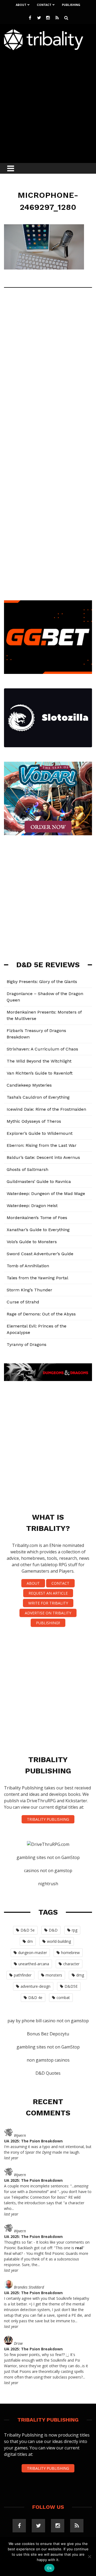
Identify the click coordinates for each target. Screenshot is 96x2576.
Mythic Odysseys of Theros (34, 1121)
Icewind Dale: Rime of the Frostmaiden (46, 1109)
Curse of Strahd (23, 1302)
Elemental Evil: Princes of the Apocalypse (37, 1329)
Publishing (71, 5)
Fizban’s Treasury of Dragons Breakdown (36, 1034)
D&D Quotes (48, 2073)
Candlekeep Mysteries (29, 1085)
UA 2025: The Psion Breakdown (33, 2141)
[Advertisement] (48, 105)
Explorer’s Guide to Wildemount (40, 1133)
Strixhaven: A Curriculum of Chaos (42, 1049)
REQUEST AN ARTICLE (48, 1593)
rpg (75, 1930)
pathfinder (23, 1975)
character (71, 1964)
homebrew (70, 1953)
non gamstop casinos (48, 2060)
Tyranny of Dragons (27, 1344)
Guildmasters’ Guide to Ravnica (39, 1181)
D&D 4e (35, 1998)
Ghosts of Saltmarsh (27, 1169)
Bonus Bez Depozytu (48, 2034)
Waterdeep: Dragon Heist (32, 1206)
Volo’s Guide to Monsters (32, 1242)
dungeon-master (33, 1953)
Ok (49, 2568)
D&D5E (71, 1986)
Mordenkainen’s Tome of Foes (37, 1218)
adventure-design (35, 1986)
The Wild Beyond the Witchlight (39, 1061)
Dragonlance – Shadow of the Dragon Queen (45, 997)
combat (63, 1998)
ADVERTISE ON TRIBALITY (48, 1613)
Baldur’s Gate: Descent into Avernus (43, 1157)
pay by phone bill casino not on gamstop (48, 2021)
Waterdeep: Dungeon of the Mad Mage (46, 1194)
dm (30, 1941)
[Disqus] (48, 371)
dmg (80, 1975)
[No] (89, 2556)
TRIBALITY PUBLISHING (48, 1819)
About (21, 5)
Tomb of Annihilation (28, 1266)
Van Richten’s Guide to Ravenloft (40, 1073)
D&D (53, 1930)
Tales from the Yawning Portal (37, 1278)
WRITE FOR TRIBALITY (48, 1603)
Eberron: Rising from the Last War (42, 1145)
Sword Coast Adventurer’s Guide (40, 1254)
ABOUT (33, 1583)
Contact (44, 5)
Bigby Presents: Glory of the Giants (42, 982)
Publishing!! (48, 1623)
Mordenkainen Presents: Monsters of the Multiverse (44, 1015)
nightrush (48, 1884)
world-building (59, 1941)
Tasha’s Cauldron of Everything (38, 1097)
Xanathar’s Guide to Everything (38, 1230)
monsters (54, 1975)
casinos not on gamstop (48, 1871)
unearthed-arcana (34, 1964)
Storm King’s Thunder (29, 1290)
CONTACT (60, 1583)
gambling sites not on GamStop (48, 1857)
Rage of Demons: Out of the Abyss (41, 1314)
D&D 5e (28, 1930)
